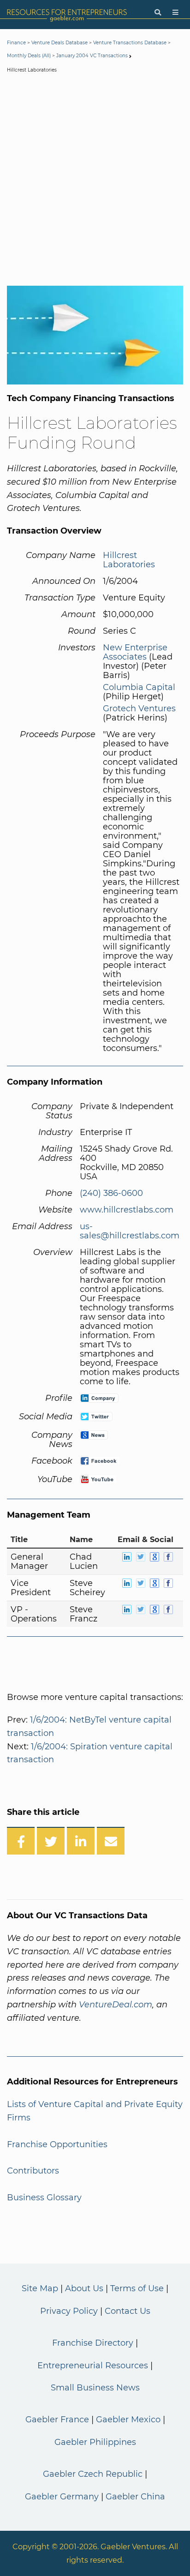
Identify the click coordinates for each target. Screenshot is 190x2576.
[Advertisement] (95, 181)
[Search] (158, 13)
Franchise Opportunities (57, 2144)
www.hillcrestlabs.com (127, 1210)
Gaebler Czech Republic (93, 2474)
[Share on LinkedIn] (81, 1841)
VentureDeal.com (116, 2005)
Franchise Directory (93, 2343)
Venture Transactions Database (130, 43)
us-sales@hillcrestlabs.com (130, 1231)
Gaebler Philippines (95, 2442)
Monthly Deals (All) (29, 56)
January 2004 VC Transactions (92, 56)
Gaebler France (57, 2420)
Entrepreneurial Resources (93, 2366)
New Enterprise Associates (135, 652)
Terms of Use (137, 2288)
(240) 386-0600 (111, 1193)
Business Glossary (44, 2198)
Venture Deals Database (59, 43)
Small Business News (95, 2388)
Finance (16, 43)
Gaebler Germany (62, 2497)
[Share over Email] (111, 1841)
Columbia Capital (139, 687)
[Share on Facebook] (21, 1841)
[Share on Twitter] (51, 1841)
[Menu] (175, 13)
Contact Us (128, 2311)
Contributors (33, 2171)
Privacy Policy (69, 2311)
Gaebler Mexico (128, 2420)
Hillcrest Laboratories (129, 560)
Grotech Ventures (139, 709)
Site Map (40, 2288)
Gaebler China (135, 2497)
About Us (84, 2288)
